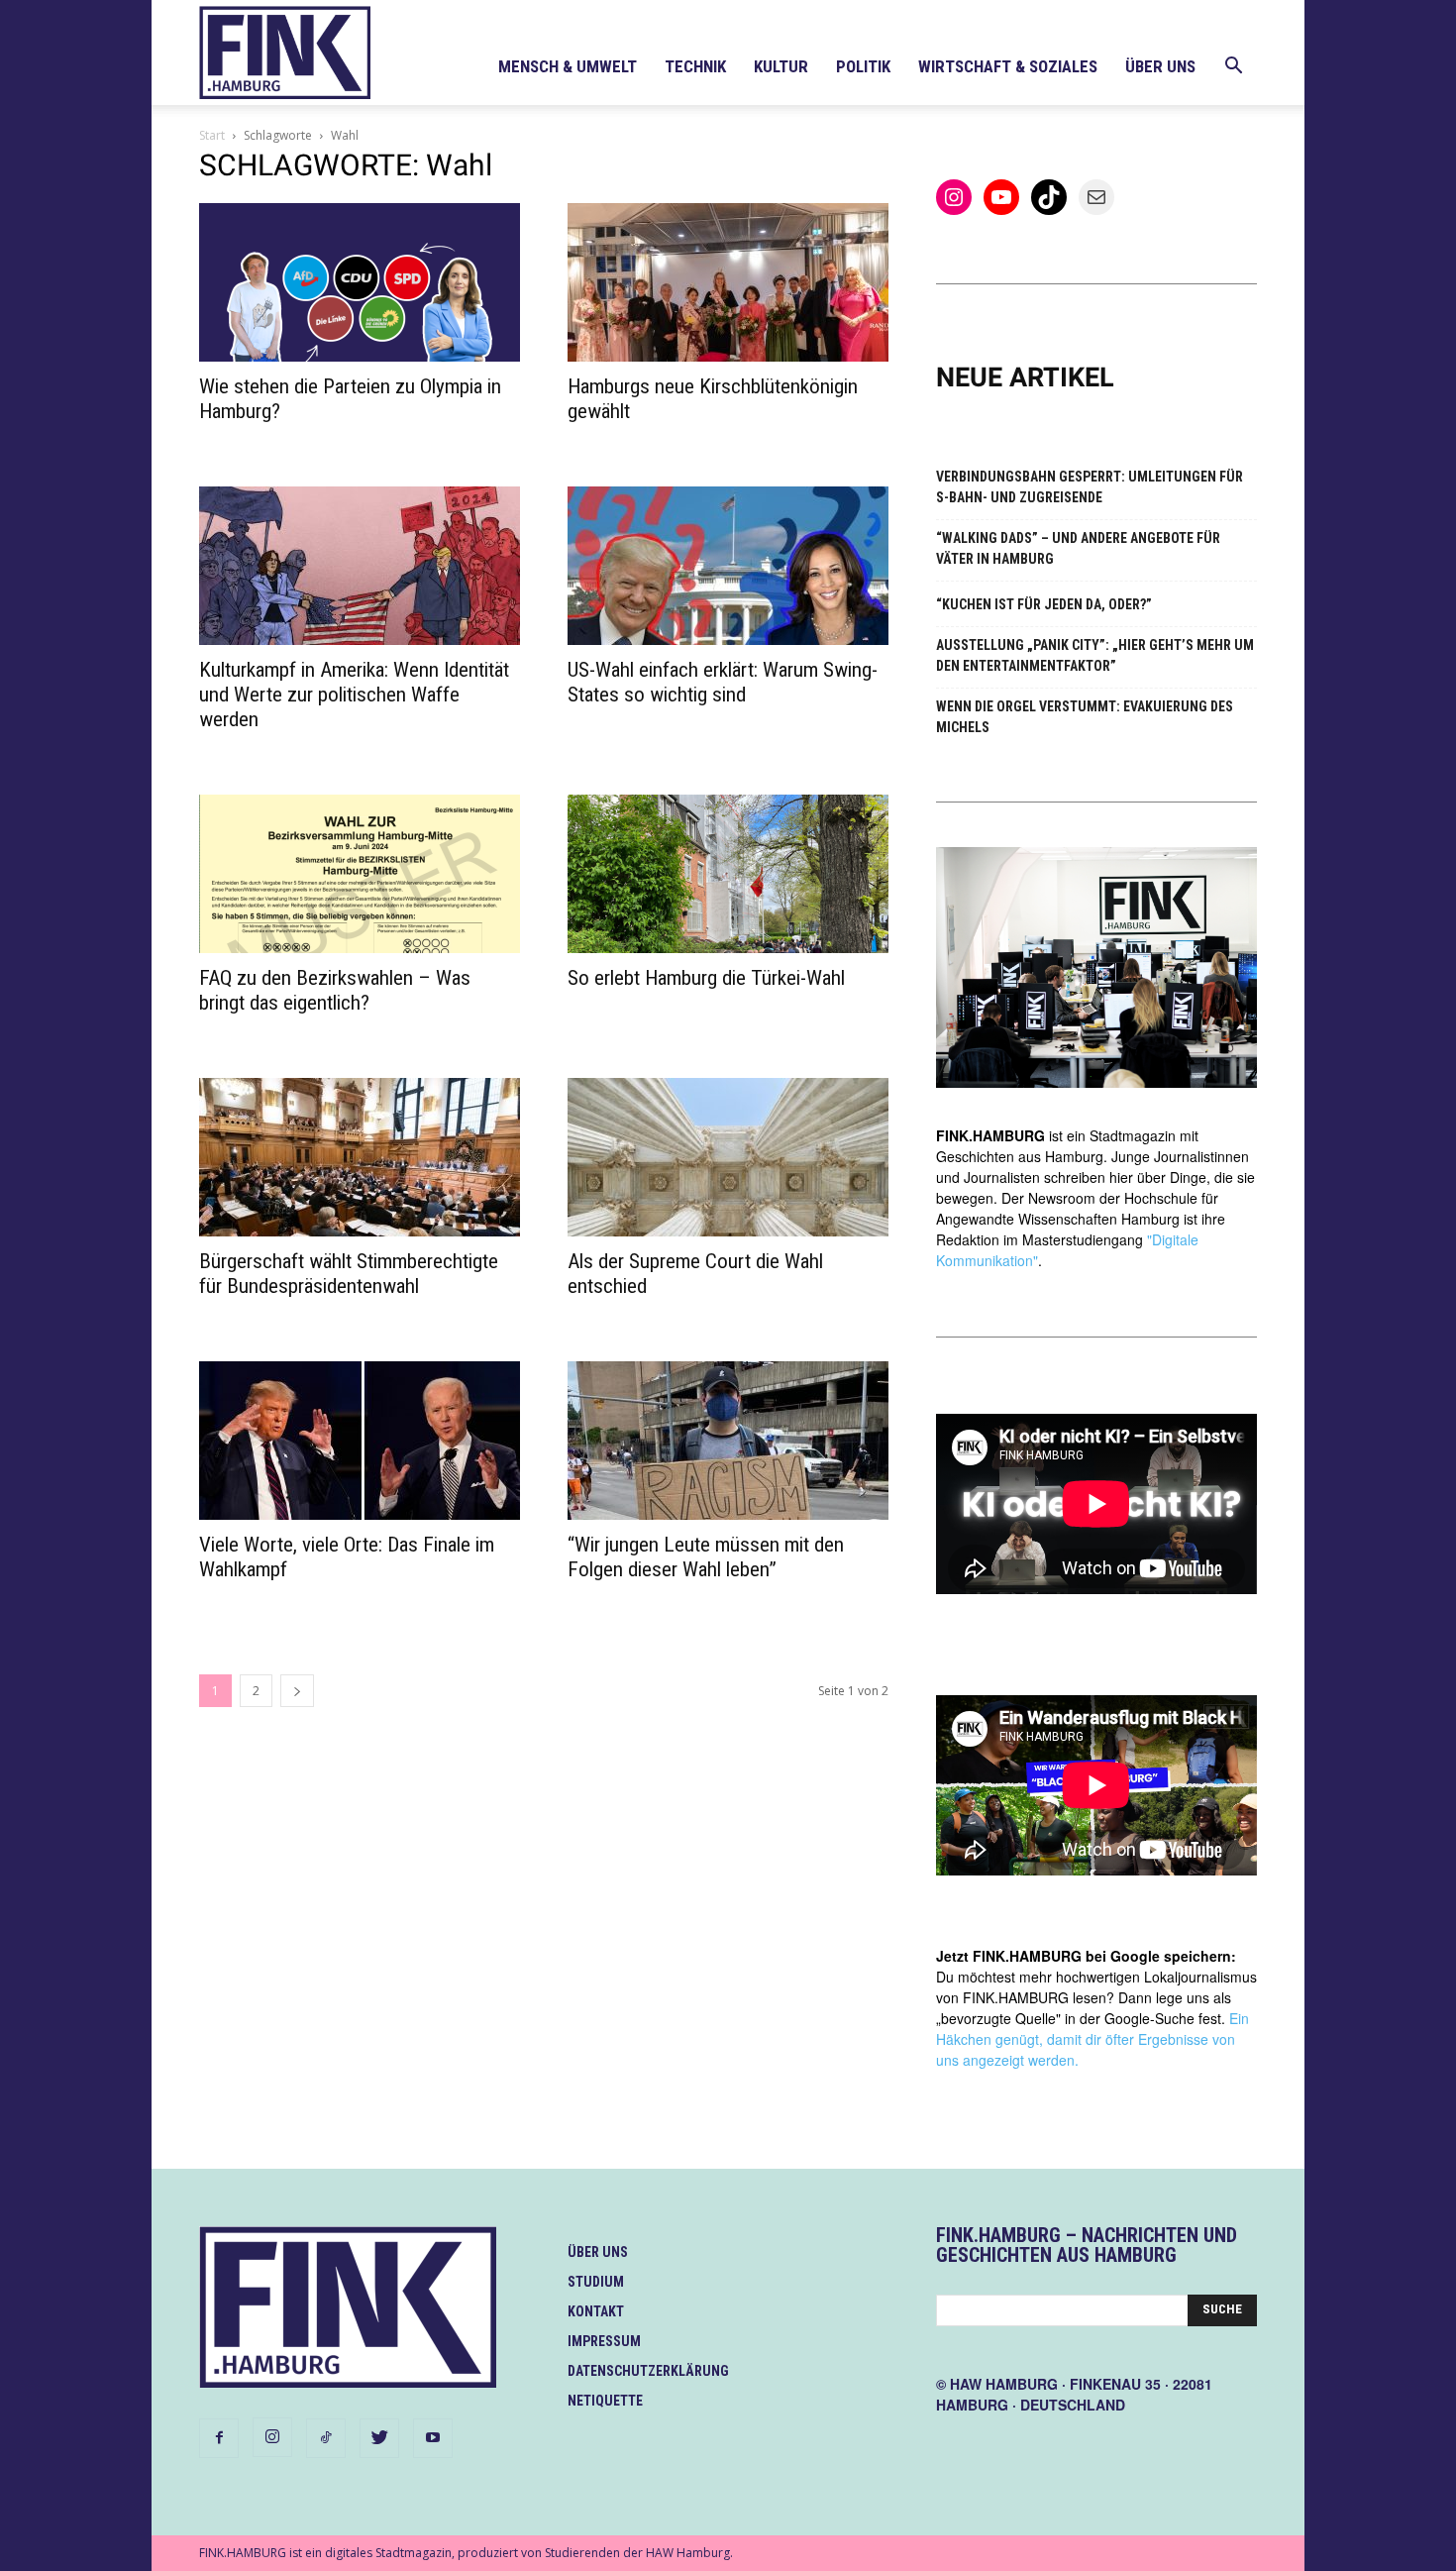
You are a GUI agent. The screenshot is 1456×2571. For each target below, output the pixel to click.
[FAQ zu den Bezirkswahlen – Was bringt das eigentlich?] (360, 874)
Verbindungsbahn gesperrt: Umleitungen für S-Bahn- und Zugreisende (1090, 487)
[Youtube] (433, 2438)
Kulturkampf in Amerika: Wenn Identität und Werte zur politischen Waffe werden (354, 695)
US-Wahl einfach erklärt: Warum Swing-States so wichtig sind (723, 682)
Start (212, 135)
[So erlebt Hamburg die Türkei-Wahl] (728, 874)
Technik (695, 66)
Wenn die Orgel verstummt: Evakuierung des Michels (1085, 717)
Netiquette (605, 2401)
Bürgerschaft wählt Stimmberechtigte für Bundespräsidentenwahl (349, 1274)
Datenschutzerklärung (648, 2371)
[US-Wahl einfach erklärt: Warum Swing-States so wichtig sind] (728, 566)
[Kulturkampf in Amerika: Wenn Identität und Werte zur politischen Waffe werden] (360, 566)
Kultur (781, 66)
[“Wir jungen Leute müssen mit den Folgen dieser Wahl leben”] (728, 1441)
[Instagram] (272, 2437)
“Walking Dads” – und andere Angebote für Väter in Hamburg (1078, 548)
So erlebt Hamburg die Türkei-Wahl (706, 978)
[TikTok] (326, 2438)
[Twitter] (379, 2438)
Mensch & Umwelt (568, 66)
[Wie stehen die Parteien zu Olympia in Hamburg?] (360, 282)
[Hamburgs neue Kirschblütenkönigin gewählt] (728, 282)
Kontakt (596, 2311)
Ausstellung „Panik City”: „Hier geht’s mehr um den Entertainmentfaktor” (1095, 655)
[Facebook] (219, 2438)
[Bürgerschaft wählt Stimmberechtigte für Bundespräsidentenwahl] (360, 1157)
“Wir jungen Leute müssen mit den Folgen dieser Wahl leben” (706, 1557)
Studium (596, 2282)
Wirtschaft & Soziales (1008, 66)
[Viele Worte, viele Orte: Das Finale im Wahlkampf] (360, 1441)
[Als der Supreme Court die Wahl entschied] (728, 1157)
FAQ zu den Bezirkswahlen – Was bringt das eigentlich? (335, 990)
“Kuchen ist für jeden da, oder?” (1044, 604)
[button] (1233, 68)
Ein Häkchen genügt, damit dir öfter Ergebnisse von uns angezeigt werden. (1092, 2039)
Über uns (1160, 66)
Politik (863, 66)
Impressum (604, 2341)
